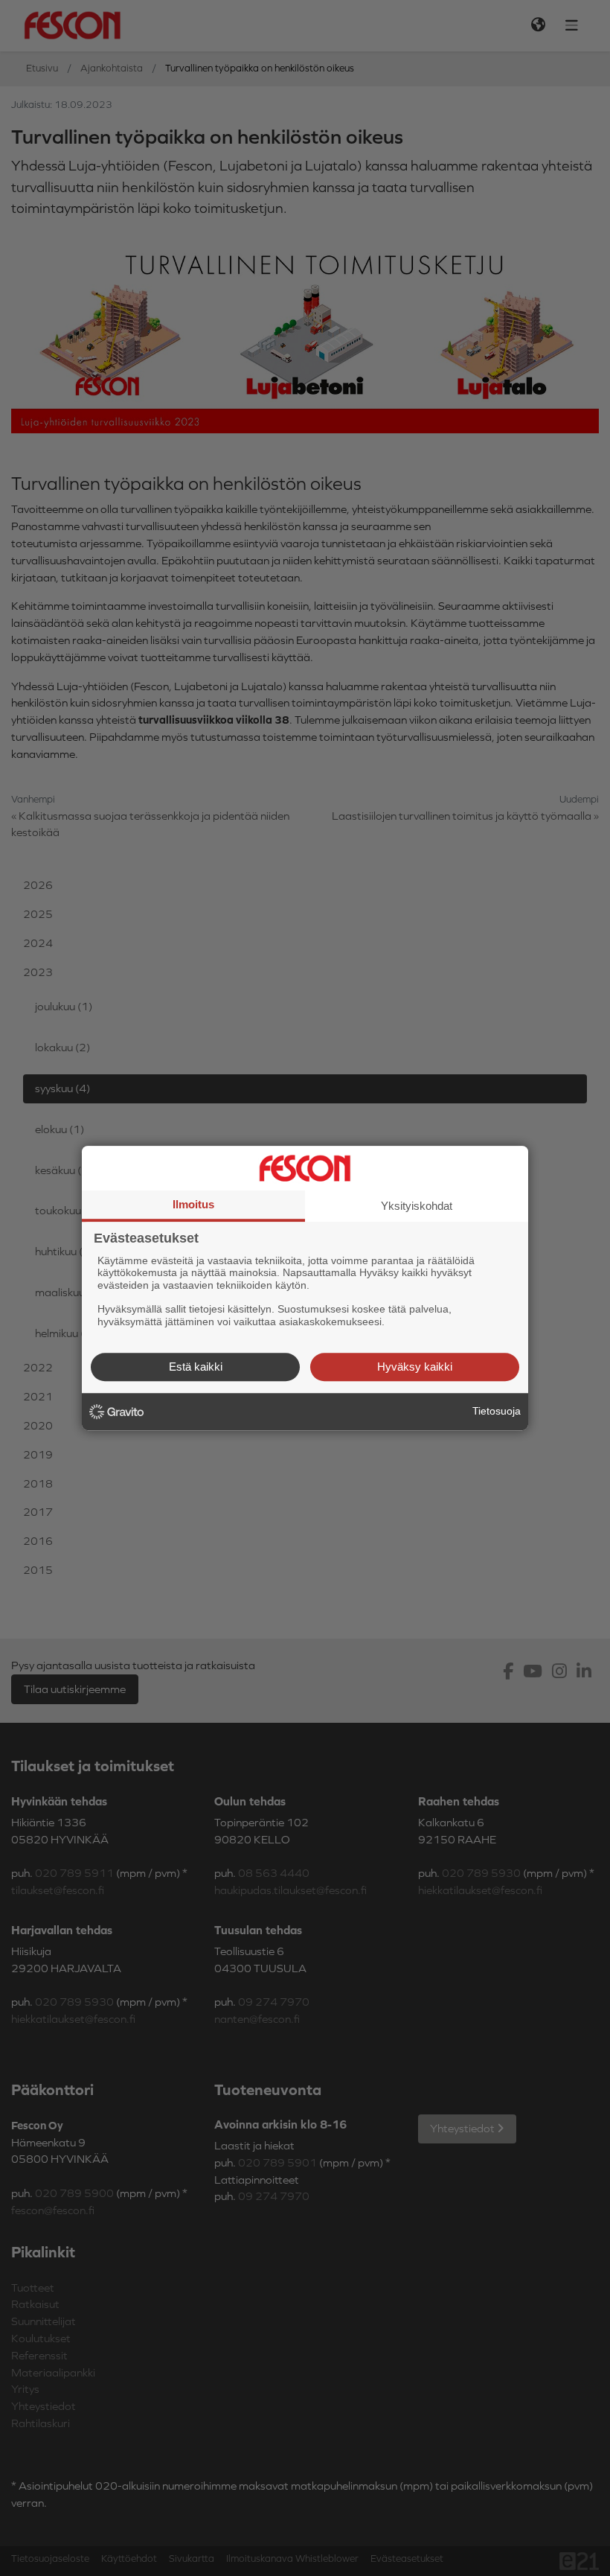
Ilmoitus (193, 1204)
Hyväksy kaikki (415, 1367)
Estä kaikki (196, 1367)
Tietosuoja (497, 1411)
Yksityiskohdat (417, 1206)
